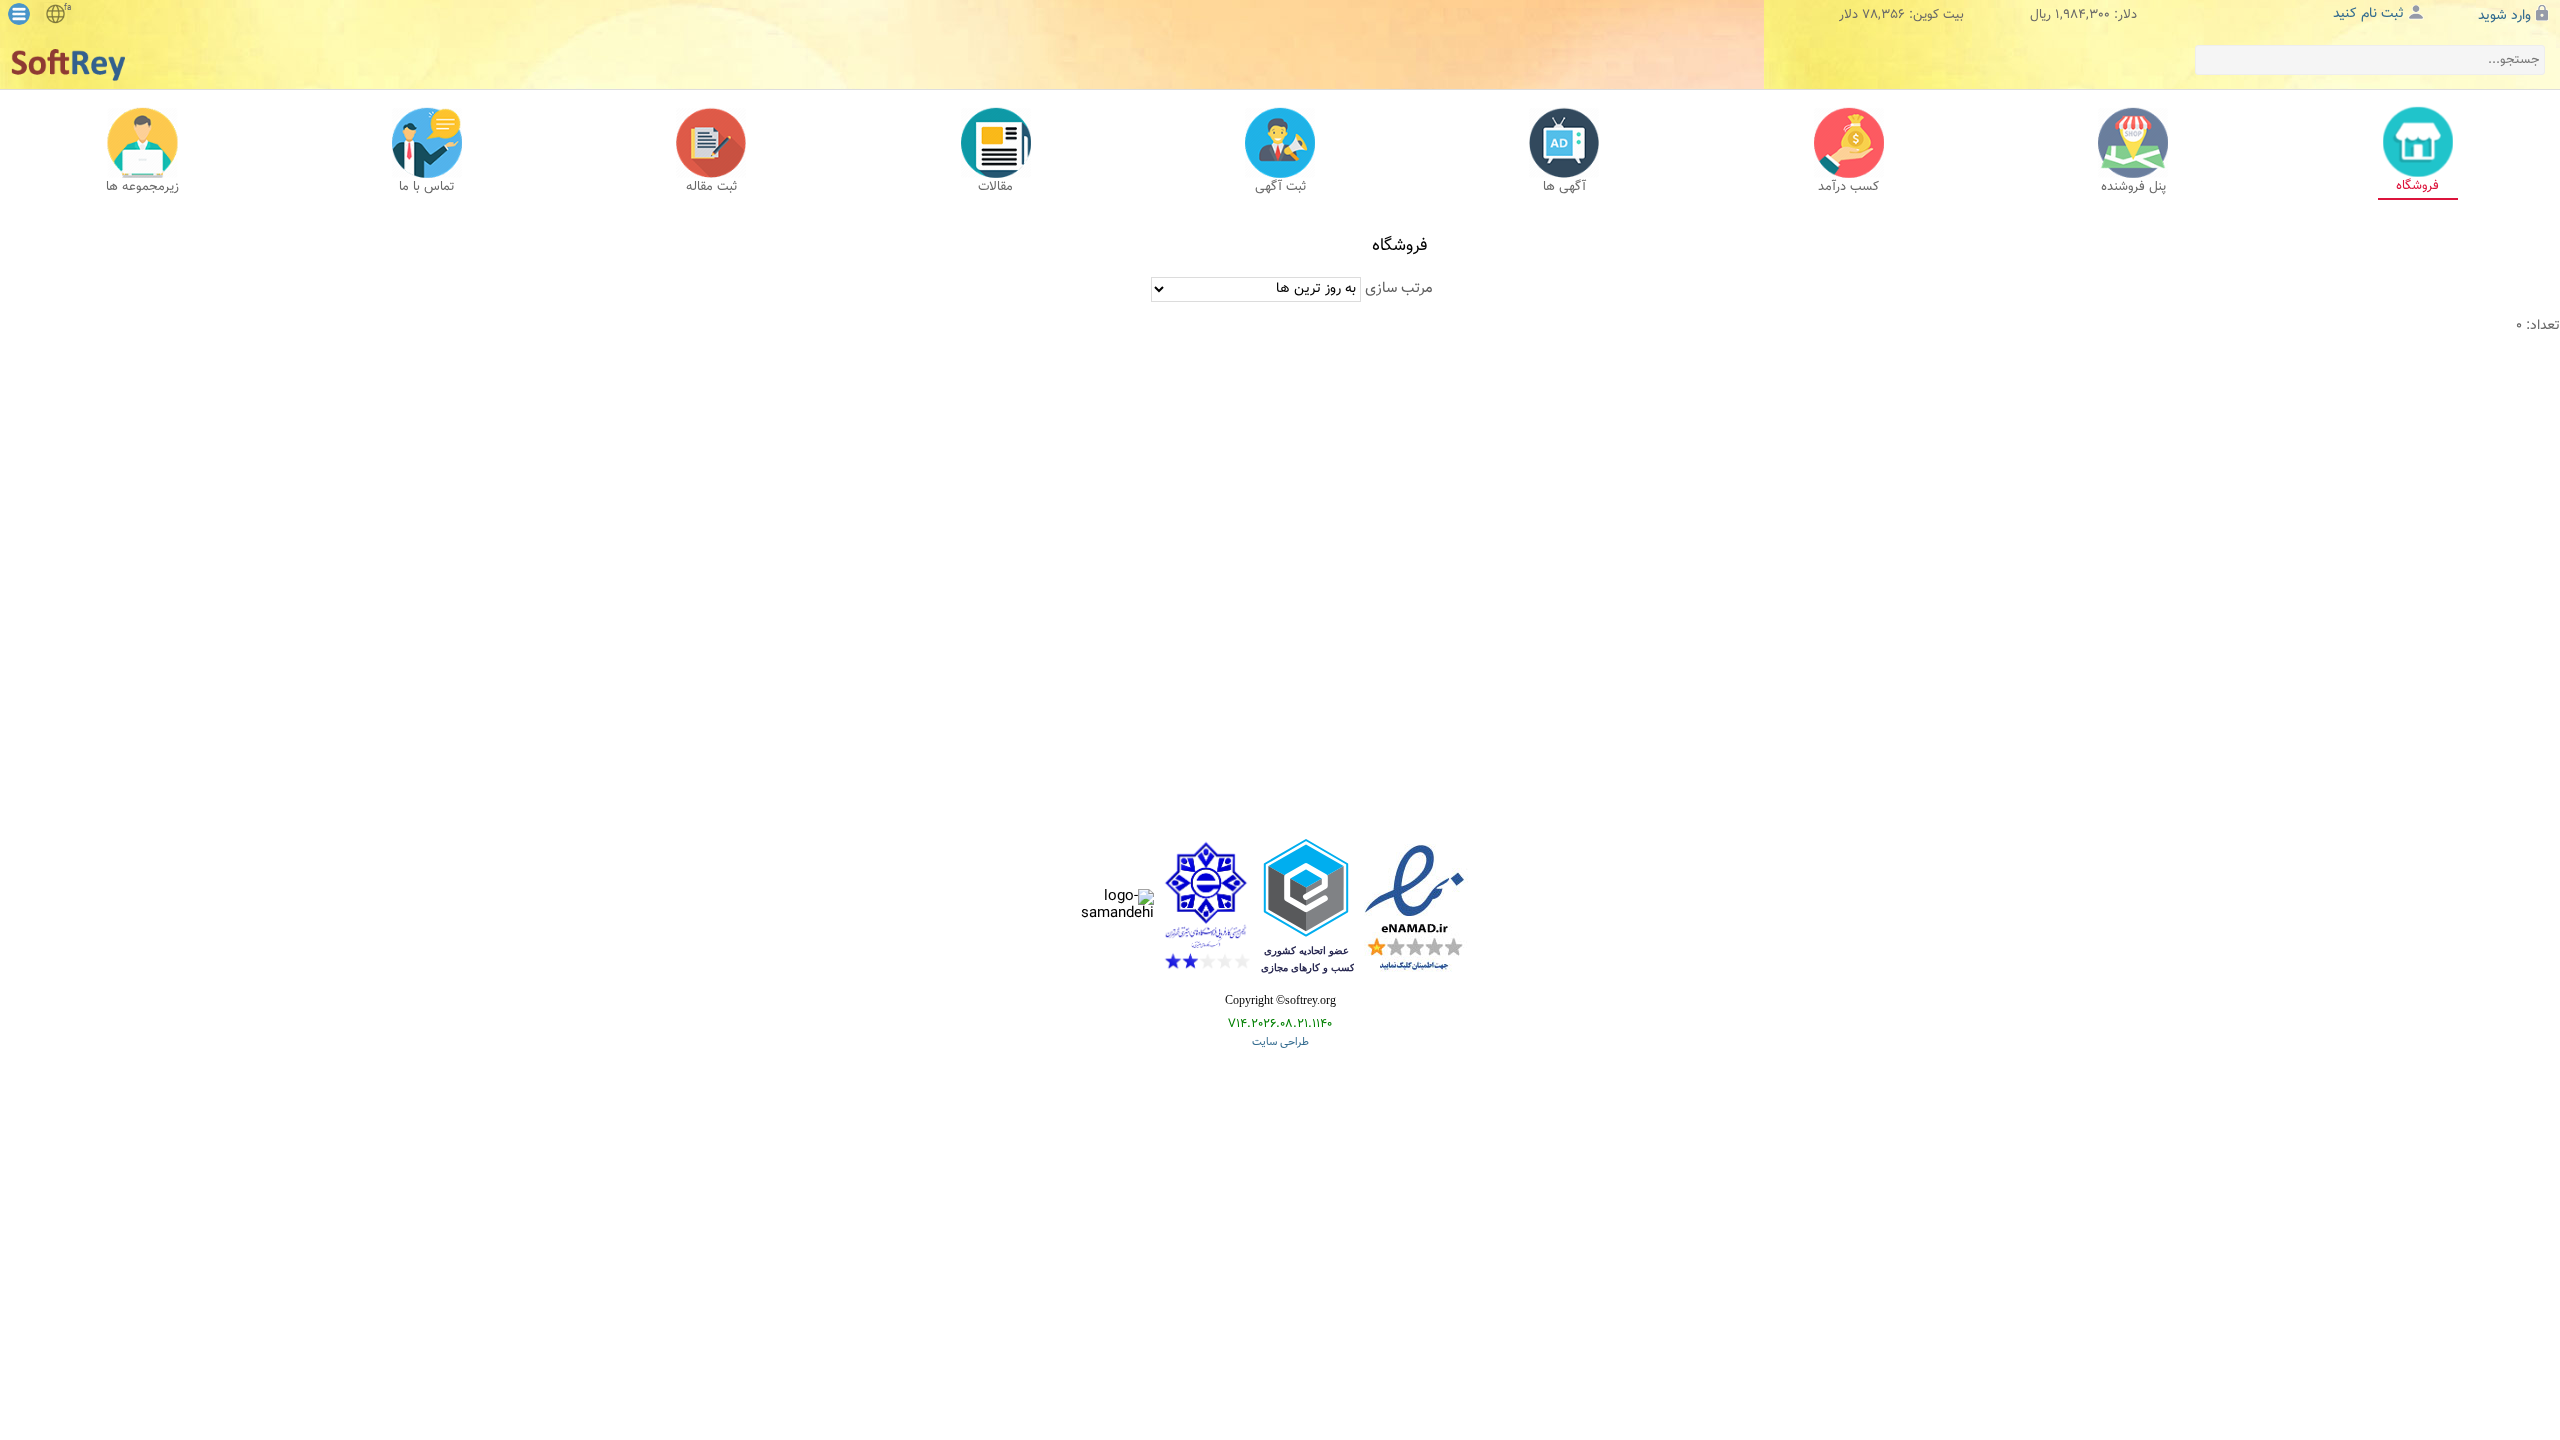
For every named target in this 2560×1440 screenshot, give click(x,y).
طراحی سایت (1280, 1043)
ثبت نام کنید (2368, 14)
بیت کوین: (1936, 15)
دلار (1848, 15)
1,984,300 (2082, 15)
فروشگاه (1400, 246)
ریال (2040, 15)
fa (67, 8)
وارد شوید (2504, 16)
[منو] (19, 14)
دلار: (2125, 15)
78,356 (1883, 15)
